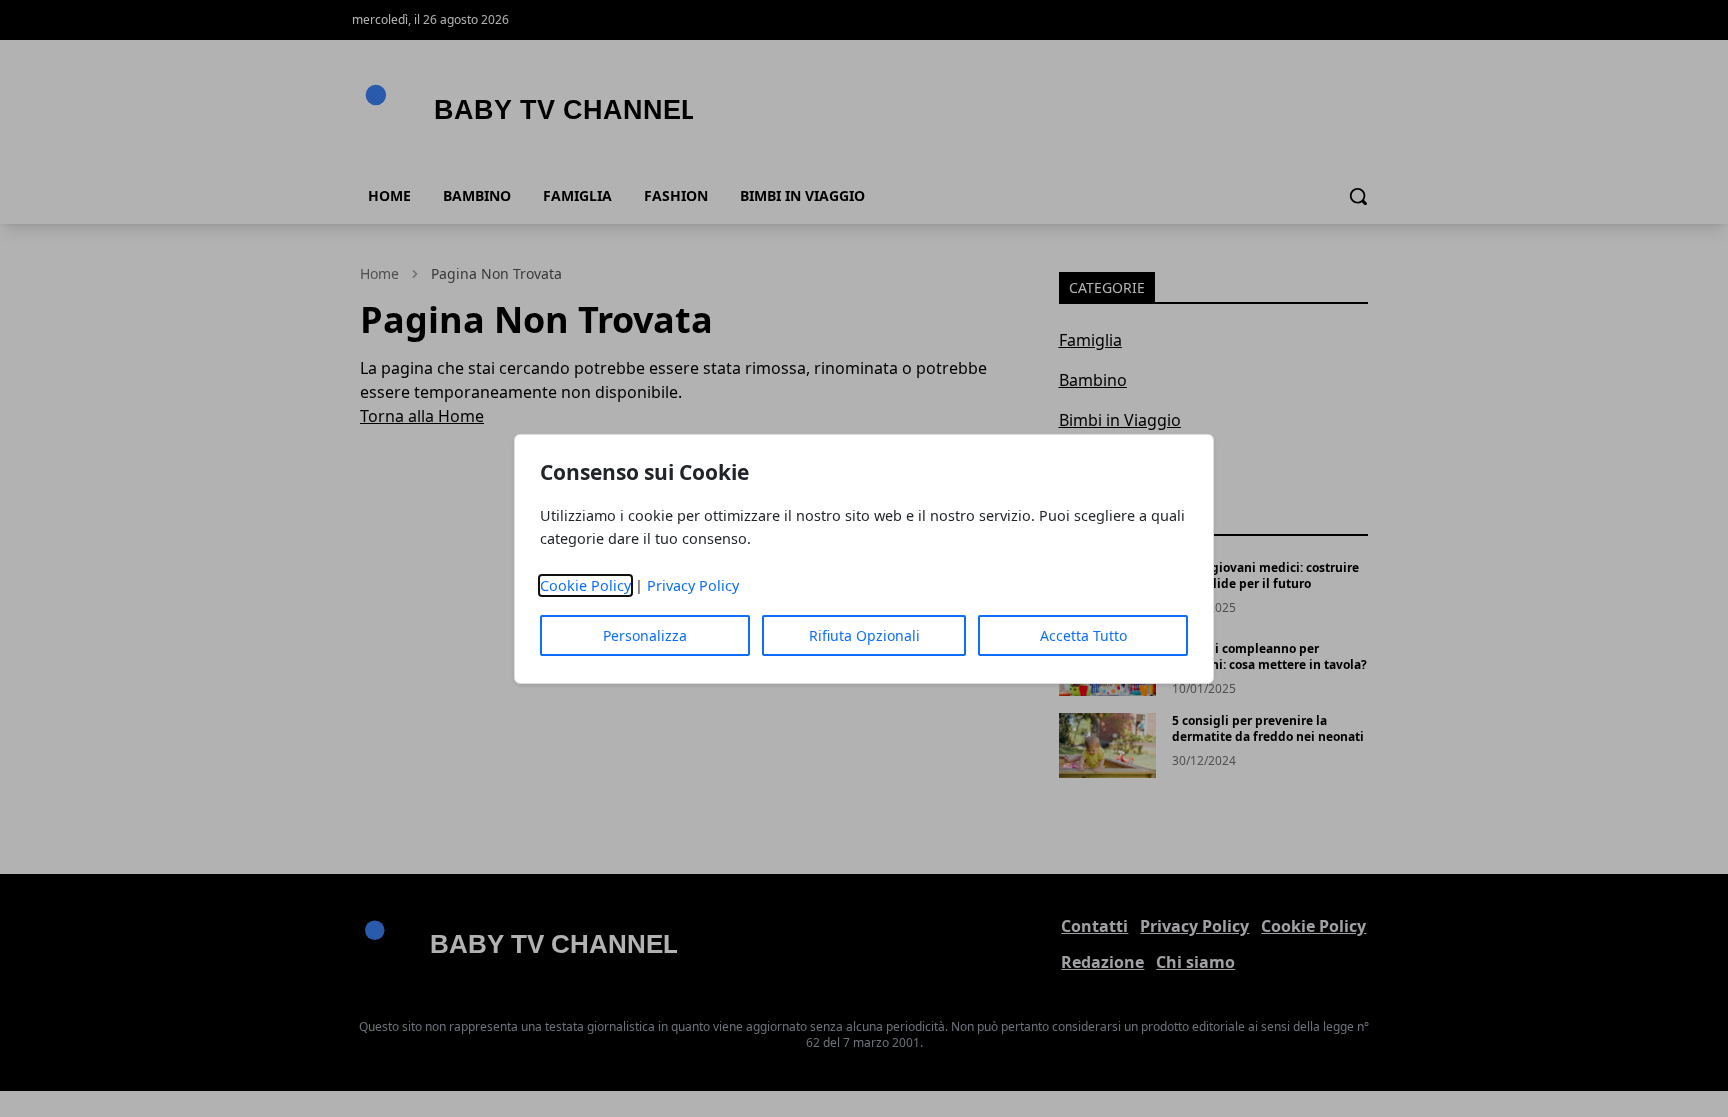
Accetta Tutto (1083, 635)
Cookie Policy (585, 585)
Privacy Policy (693, 585)
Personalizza (645, 635)
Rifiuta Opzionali (864, 635)
